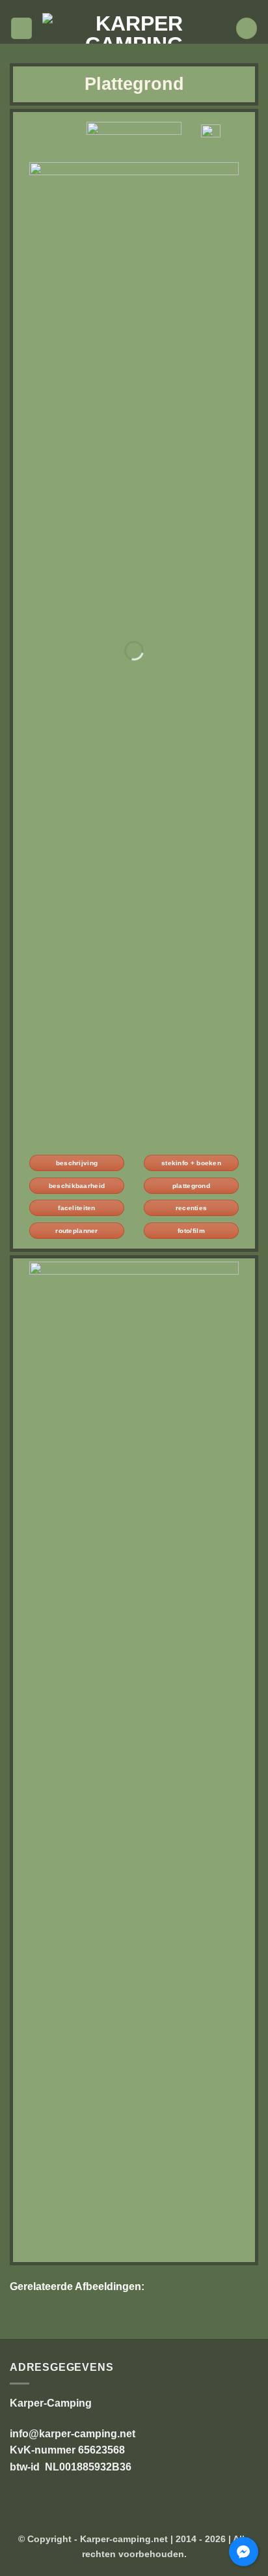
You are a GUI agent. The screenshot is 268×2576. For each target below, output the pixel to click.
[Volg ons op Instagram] (127, 7)
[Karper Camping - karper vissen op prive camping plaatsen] (134, 28)
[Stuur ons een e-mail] (153, 7)
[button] (21, 28)
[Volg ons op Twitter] (141, 7)
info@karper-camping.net (73, 2434)
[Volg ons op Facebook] (115, 7)
